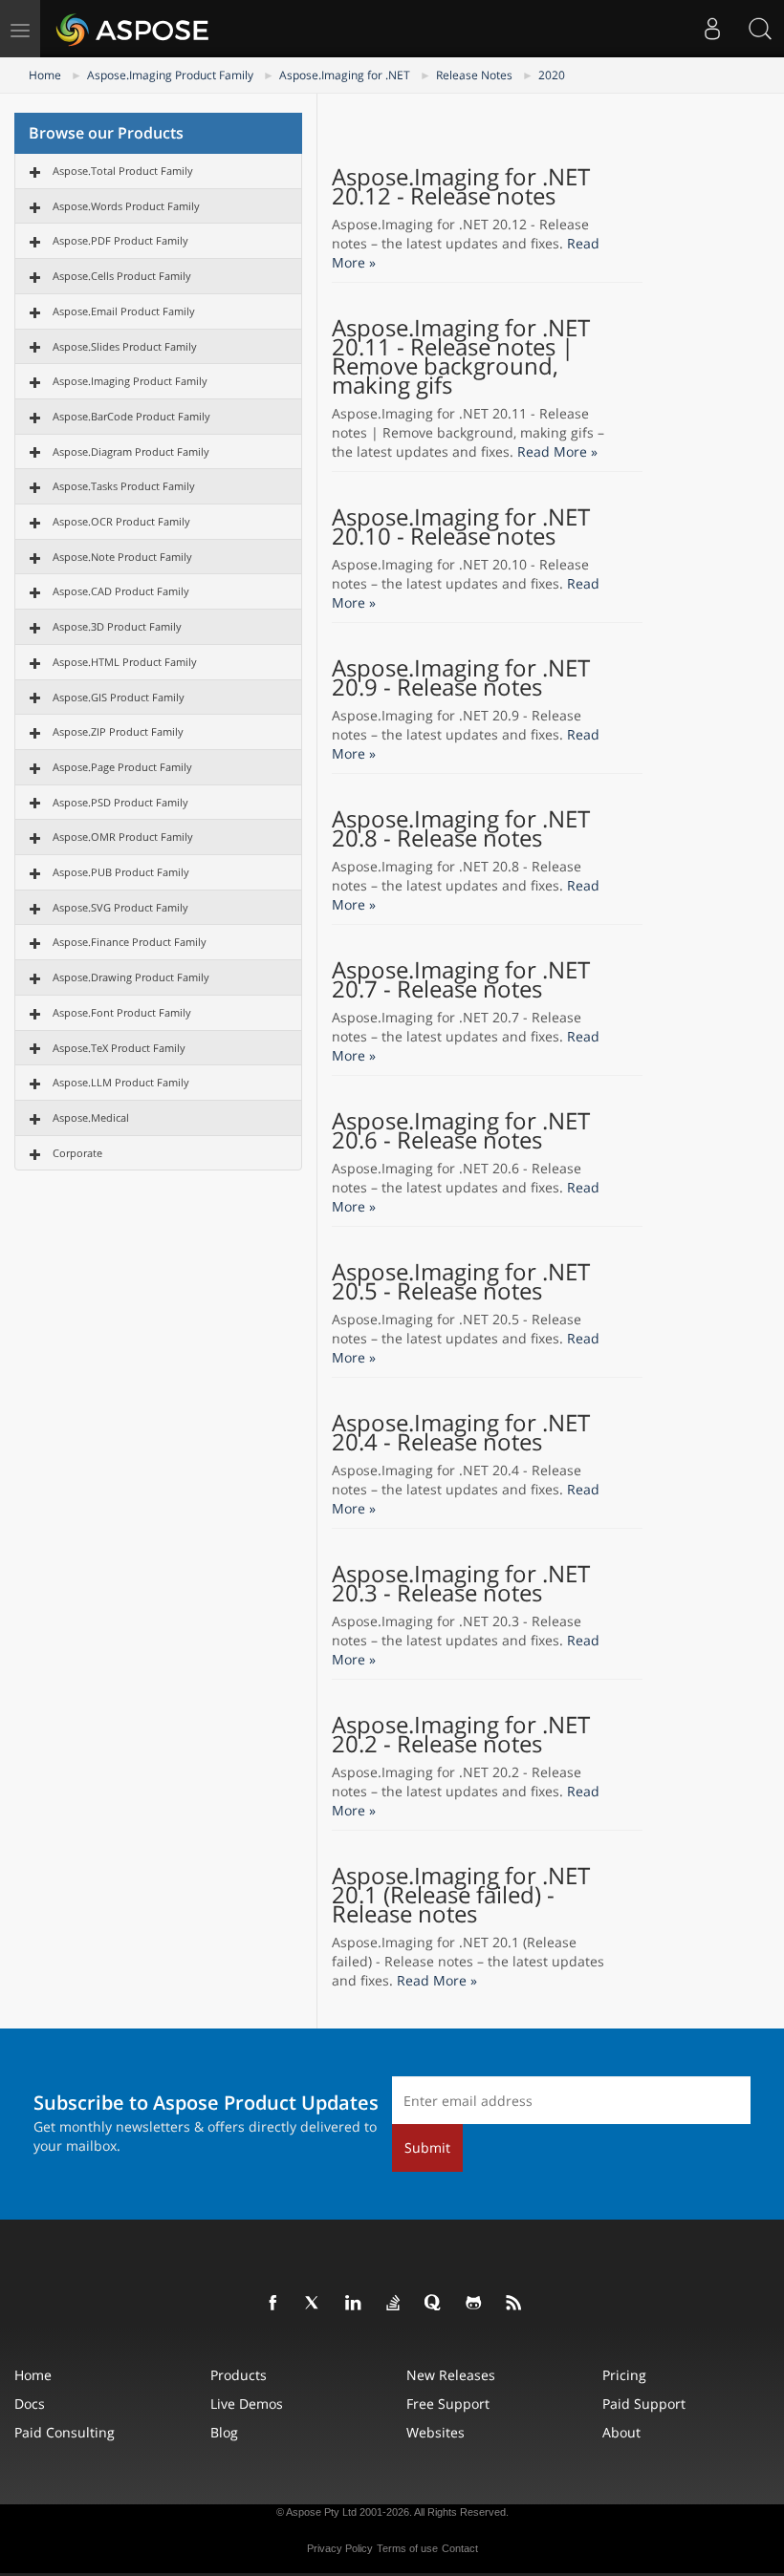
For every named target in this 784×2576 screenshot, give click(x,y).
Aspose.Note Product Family (122, 557)
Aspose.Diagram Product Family (131, 451)
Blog (224, 2432)
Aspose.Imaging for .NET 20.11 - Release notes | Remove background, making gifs (461, 356)
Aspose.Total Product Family (123, 171)
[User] (712, 29)
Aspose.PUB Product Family (121, 872)
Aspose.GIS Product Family (119, 697)
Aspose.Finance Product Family (130, 942)
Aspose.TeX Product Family (119, 1048)
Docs (30, 2404)
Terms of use (407, 2548)
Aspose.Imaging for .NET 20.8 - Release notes (461, 828)
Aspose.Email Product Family (124, 311)
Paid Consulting (65, 2432)
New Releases (451, 2375)
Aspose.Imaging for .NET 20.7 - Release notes (461, 979)
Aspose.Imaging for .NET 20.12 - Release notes (461, 186)
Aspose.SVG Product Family (120, 907)
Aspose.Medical (91, 1117)
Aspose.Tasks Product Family (124, 486)
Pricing (624, 2375)
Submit (427, 2147)
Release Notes (474, 75)
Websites (436, 2432)
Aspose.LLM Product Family (121, 1082)
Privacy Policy (340, 2548)
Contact (460, 2548)
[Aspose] (133, 29)
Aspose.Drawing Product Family (131, 977)
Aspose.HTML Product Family (125, 662)
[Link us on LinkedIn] (354, 2304)
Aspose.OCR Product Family (121, 521)
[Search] (760, 29)
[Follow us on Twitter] (314, 2304)
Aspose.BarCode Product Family (131, 416)
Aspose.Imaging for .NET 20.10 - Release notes (461, 526)
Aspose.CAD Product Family (121, 591)
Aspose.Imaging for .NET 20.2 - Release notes (461, 1734)
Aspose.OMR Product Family (123, 837)
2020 (552, 75)
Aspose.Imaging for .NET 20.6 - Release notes (461, 1130)
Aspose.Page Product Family (122, 767)
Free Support (448, 2404)
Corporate (77, 1153)
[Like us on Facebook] (273, 2304)
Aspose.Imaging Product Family (170, 75)
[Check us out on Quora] (434, 2304)
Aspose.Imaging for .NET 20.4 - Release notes (461, 1432)
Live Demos (247, 2404)
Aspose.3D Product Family (117, 626)
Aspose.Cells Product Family (122, 276)
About (621, 2432)
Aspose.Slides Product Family (125, 346)
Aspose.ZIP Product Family (118, 731)
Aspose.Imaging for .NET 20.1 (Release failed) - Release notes (461, 1895)
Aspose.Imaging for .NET (345, 75)
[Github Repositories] (474, 2304)
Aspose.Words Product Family (126, 206)
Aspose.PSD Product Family (120, 802)
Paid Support (644, 2404)
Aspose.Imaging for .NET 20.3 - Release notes (461, 1583)
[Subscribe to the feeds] (514, 2304)
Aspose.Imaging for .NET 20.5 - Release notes (461, 1281)
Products (239, 2375)
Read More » (557, 451)
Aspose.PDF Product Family (120, 240)
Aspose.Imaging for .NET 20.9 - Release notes (461, 677)
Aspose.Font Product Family (122, 1012)
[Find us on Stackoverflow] (394, 2304)
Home (45, 75)
